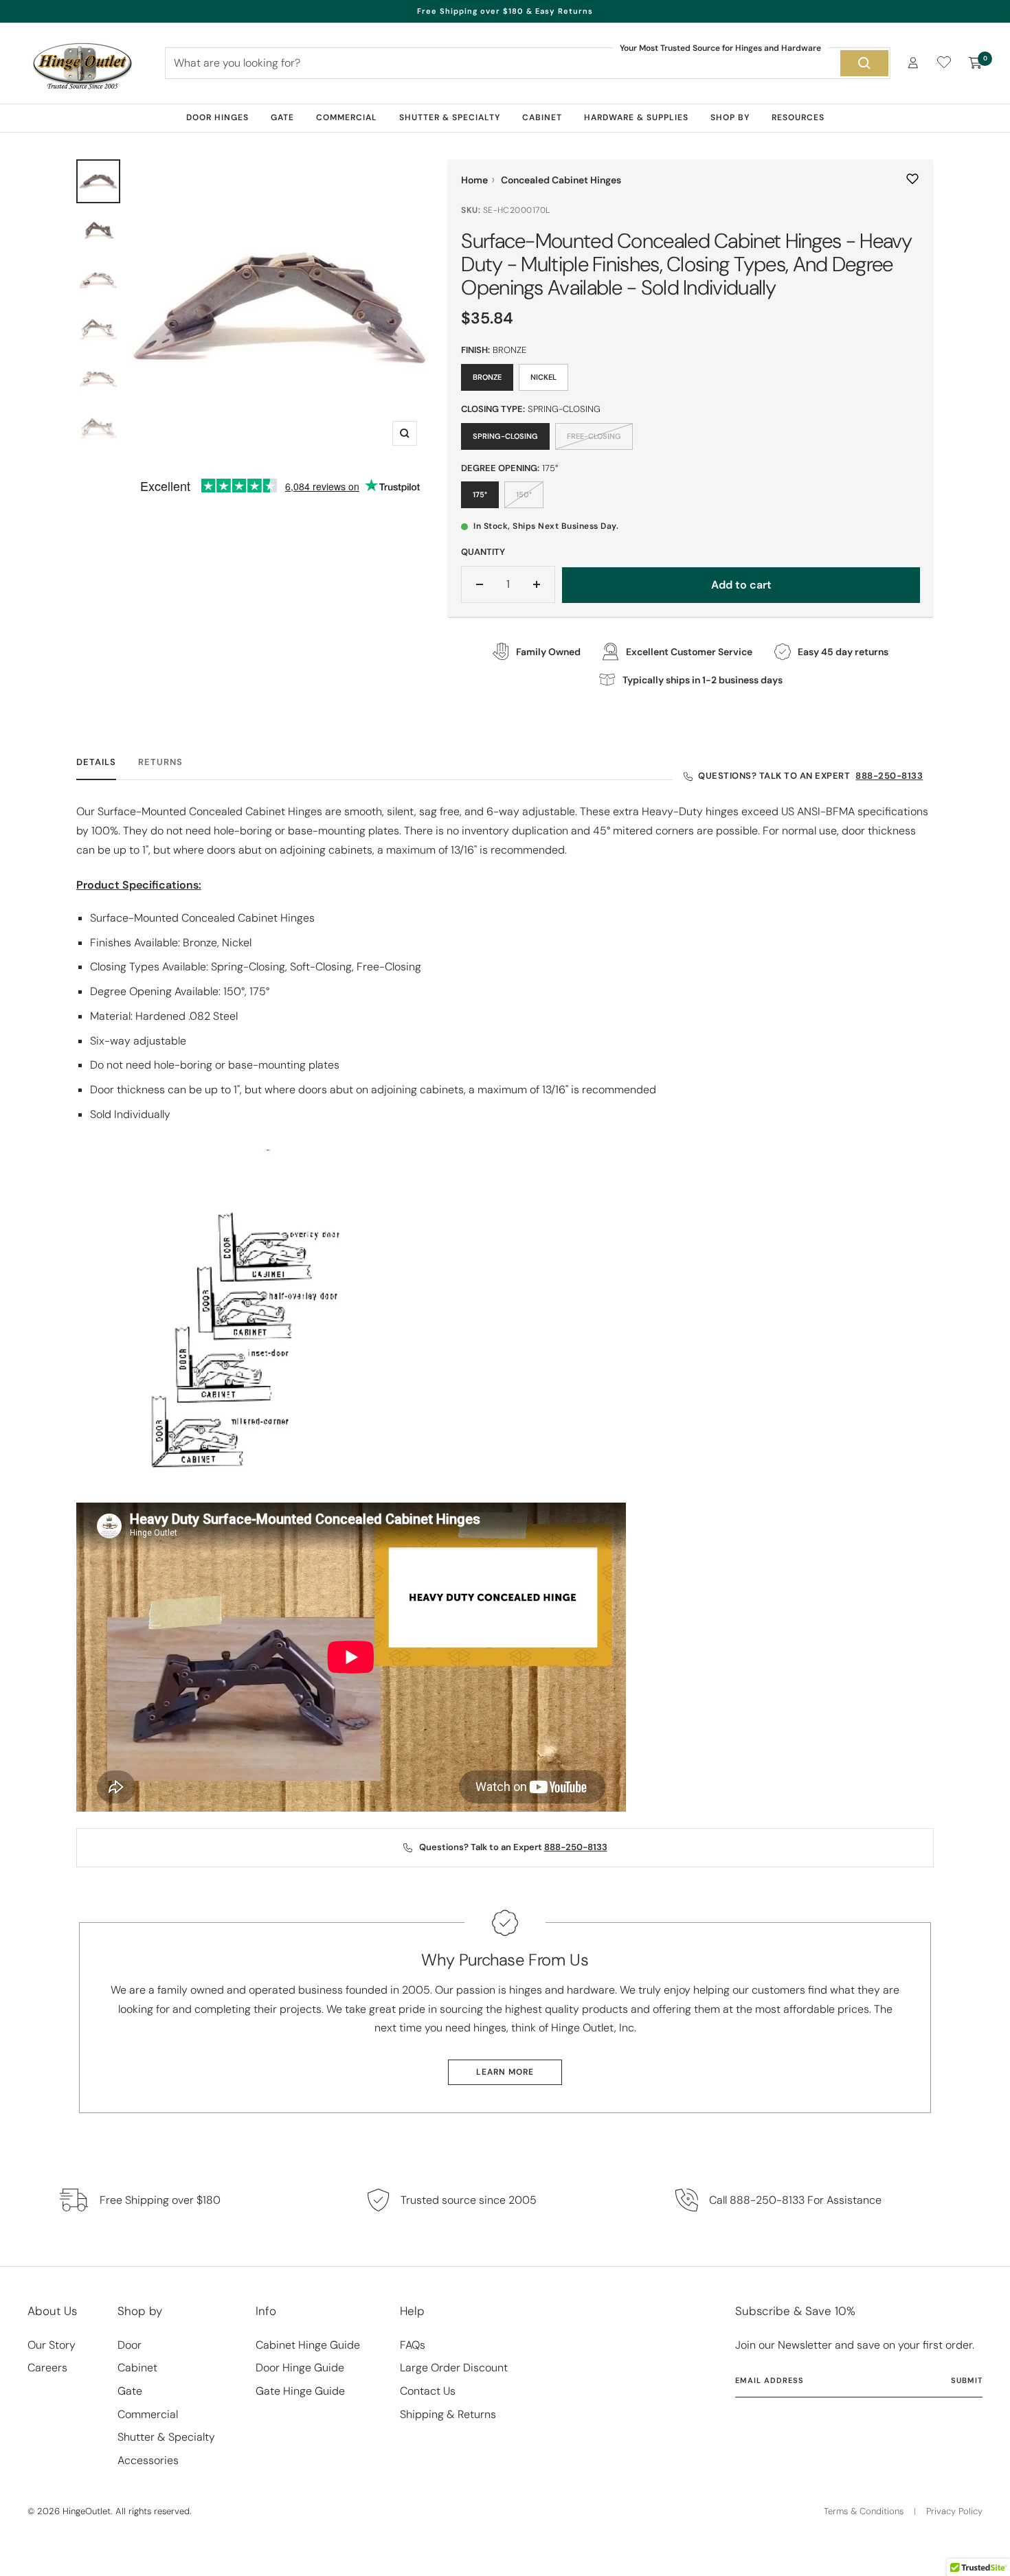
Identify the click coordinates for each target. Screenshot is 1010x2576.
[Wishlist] (944, 65)
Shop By (730, 117)
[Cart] (976, 63)
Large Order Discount (454, 2368)
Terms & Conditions (864, 2511)
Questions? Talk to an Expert (810, 776)
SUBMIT (967, 2380)
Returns (160, 762)
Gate (282, 117)
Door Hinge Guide (300, 2368)
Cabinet (542, 117)
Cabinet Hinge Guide (308, 2345)
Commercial (347, 117)
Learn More (505, 2072)
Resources (798, 117)
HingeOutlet (87, 2511)
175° (480, 494)
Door (130, 2345)
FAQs (413, 2345)
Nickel (543, 377)
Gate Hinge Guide (300, 2391)
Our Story (52, 2345)
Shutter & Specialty (450, 117)
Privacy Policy (954, 2511)
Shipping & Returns (448, 2414)
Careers (47, 2368)
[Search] (864, 63)
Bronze (487, 377)
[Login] (913, 63)
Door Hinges (217, 117)
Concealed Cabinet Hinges (561, 180)
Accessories (148, 2460)
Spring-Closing (505, 436)
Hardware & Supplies (636, 117)
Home (474, 180)
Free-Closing (594, 436)
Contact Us (428, 2391)
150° (524, 494)
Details (96, 762)
